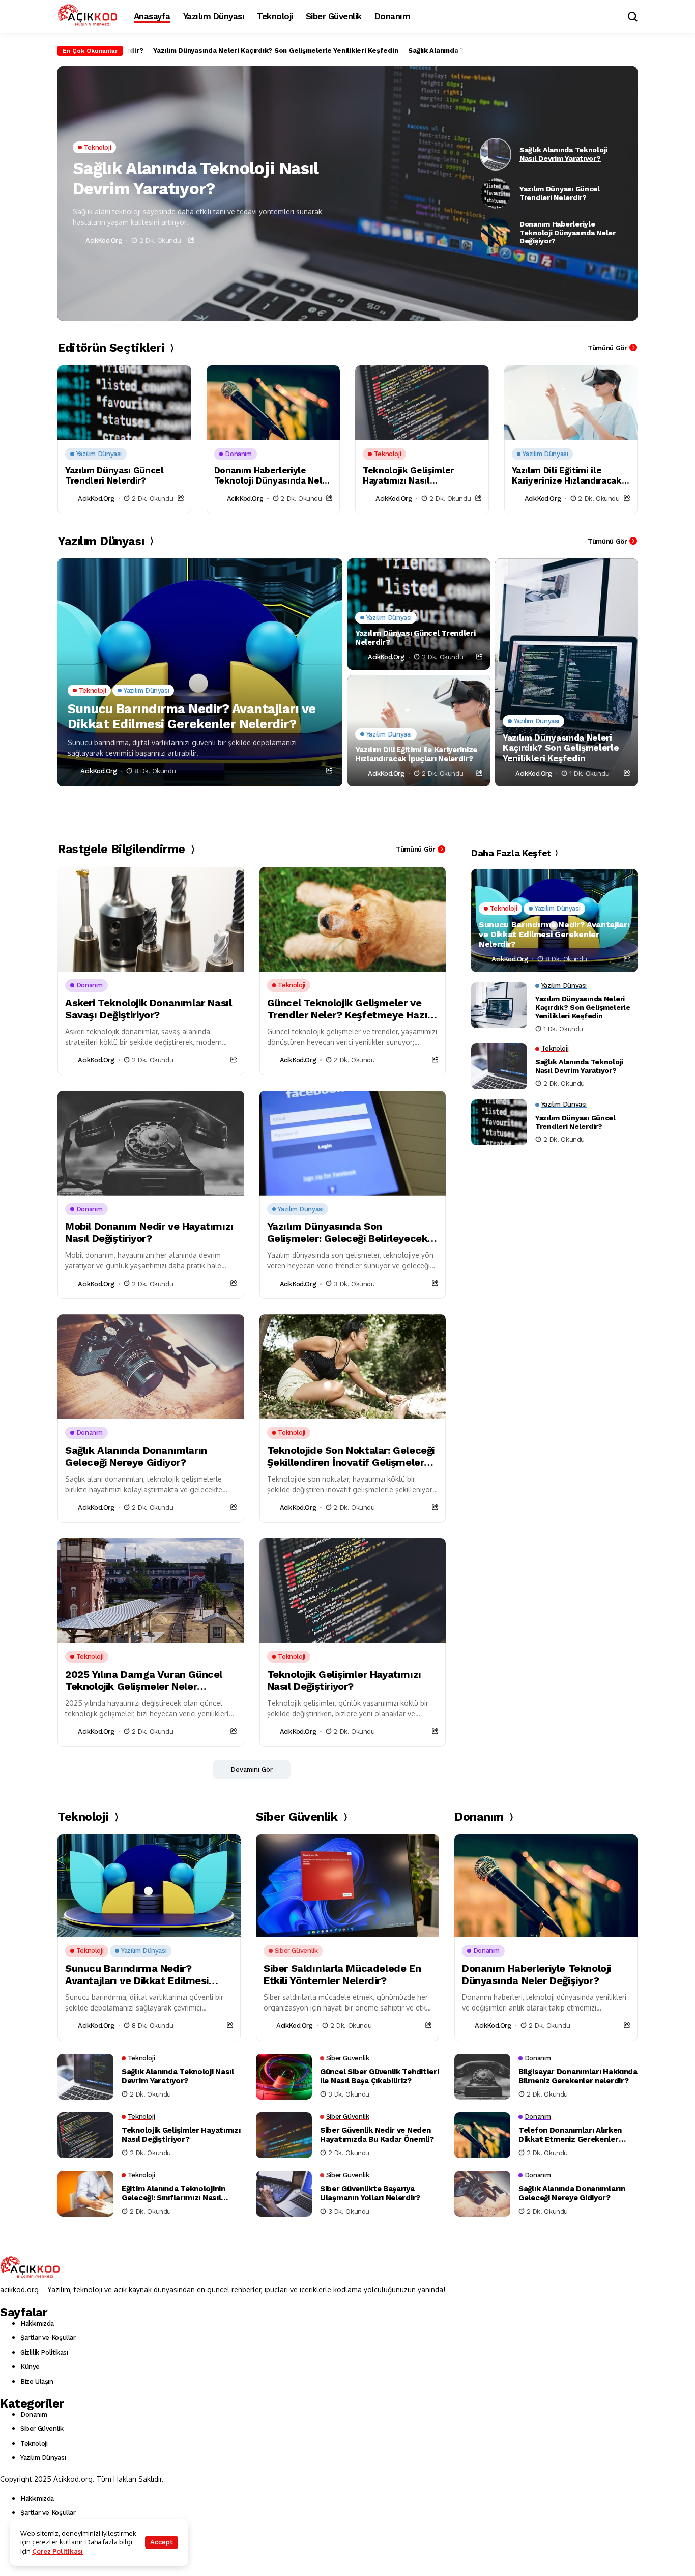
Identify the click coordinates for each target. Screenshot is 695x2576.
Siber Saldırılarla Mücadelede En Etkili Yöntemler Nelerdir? (342, 1974)
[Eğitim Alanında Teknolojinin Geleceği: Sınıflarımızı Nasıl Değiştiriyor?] (85, 2194)
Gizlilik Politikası (44, 2352)
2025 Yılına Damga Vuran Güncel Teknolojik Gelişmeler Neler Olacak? (144, 1680)
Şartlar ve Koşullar (48, 2338)
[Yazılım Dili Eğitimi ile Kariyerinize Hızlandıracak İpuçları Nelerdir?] (571, 403)
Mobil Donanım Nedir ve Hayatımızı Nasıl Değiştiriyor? (149, 1232)
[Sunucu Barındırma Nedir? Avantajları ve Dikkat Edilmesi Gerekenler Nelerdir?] (200, 672)
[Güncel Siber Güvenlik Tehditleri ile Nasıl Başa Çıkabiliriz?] (284, 2077)
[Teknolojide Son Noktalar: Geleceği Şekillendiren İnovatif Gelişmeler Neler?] (353, 1367)
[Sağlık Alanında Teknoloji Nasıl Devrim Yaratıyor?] (499, 1066)
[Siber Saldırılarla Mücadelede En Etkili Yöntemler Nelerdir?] (347, 1886)
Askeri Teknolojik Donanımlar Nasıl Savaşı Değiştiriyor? (148, 1009)
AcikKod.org (104, 240)
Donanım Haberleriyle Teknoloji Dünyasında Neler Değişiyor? (273, 476)
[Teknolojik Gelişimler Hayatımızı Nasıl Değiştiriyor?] (422, 403)
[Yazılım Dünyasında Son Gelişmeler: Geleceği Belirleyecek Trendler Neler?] (353, 1143)
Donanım (34, 2414)
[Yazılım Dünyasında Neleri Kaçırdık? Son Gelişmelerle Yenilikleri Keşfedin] (566, 672)
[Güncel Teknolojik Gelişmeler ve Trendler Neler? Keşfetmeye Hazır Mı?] (353, 919)
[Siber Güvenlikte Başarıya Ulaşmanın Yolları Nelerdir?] (284, 2194)
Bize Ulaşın (37, 2381)
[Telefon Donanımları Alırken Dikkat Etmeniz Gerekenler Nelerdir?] (482, 2135)
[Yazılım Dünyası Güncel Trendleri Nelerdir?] (124, 403)
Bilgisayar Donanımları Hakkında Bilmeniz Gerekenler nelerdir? (578, 2076)
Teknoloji (34, 2443)
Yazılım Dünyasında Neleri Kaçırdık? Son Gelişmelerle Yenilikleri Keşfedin (228, 51)
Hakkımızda (37, 2323)
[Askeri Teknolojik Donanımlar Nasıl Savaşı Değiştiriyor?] (151, 919)
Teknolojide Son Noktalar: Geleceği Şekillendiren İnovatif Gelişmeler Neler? (351, 1456)
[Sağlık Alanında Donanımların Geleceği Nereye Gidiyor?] (151, 1367)
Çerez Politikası (57, 2551)
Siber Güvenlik (42, 2429)
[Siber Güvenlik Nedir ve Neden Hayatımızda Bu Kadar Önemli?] (284, 2135)
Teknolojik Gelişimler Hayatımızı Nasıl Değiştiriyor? (408, 476)
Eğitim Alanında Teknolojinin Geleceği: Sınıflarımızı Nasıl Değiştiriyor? (173, 2193)
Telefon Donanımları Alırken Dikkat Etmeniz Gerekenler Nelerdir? (570, 2135)
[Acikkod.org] (88, 16)
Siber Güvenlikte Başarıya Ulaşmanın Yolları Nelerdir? (370, 2193)
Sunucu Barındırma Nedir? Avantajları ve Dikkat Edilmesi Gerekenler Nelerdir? (192, 716)
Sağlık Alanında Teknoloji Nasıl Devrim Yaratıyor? (442, 51)
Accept (162, 2542)
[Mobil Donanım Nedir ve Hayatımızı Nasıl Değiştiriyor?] (151, 1143)
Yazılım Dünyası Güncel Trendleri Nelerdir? (114, 475)
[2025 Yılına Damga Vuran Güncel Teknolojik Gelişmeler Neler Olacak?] (151, 1591)
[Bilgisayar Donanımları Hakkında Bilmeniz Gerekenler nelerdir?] (482, 2077)
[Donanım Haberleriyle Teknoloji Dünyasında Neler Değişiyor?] (273, 403)
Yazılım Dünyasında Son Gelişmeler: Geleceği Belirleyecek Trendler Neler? (347, 1232)
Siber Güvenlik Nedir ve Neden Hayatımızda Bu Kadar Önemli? (377, 2135)
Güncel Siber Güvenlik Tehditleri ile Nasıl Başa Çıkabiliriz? (379, 2076)
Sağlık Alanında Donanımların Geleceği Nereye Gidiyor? (136, 1456)
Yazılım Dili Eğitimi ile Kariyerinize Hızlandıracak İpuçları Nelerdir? (567, 476)
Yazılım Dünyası (43, 2458)
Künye (30, 2367)
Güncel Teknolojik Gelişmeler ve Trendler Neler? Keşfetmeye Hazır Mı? (349, 1009)
